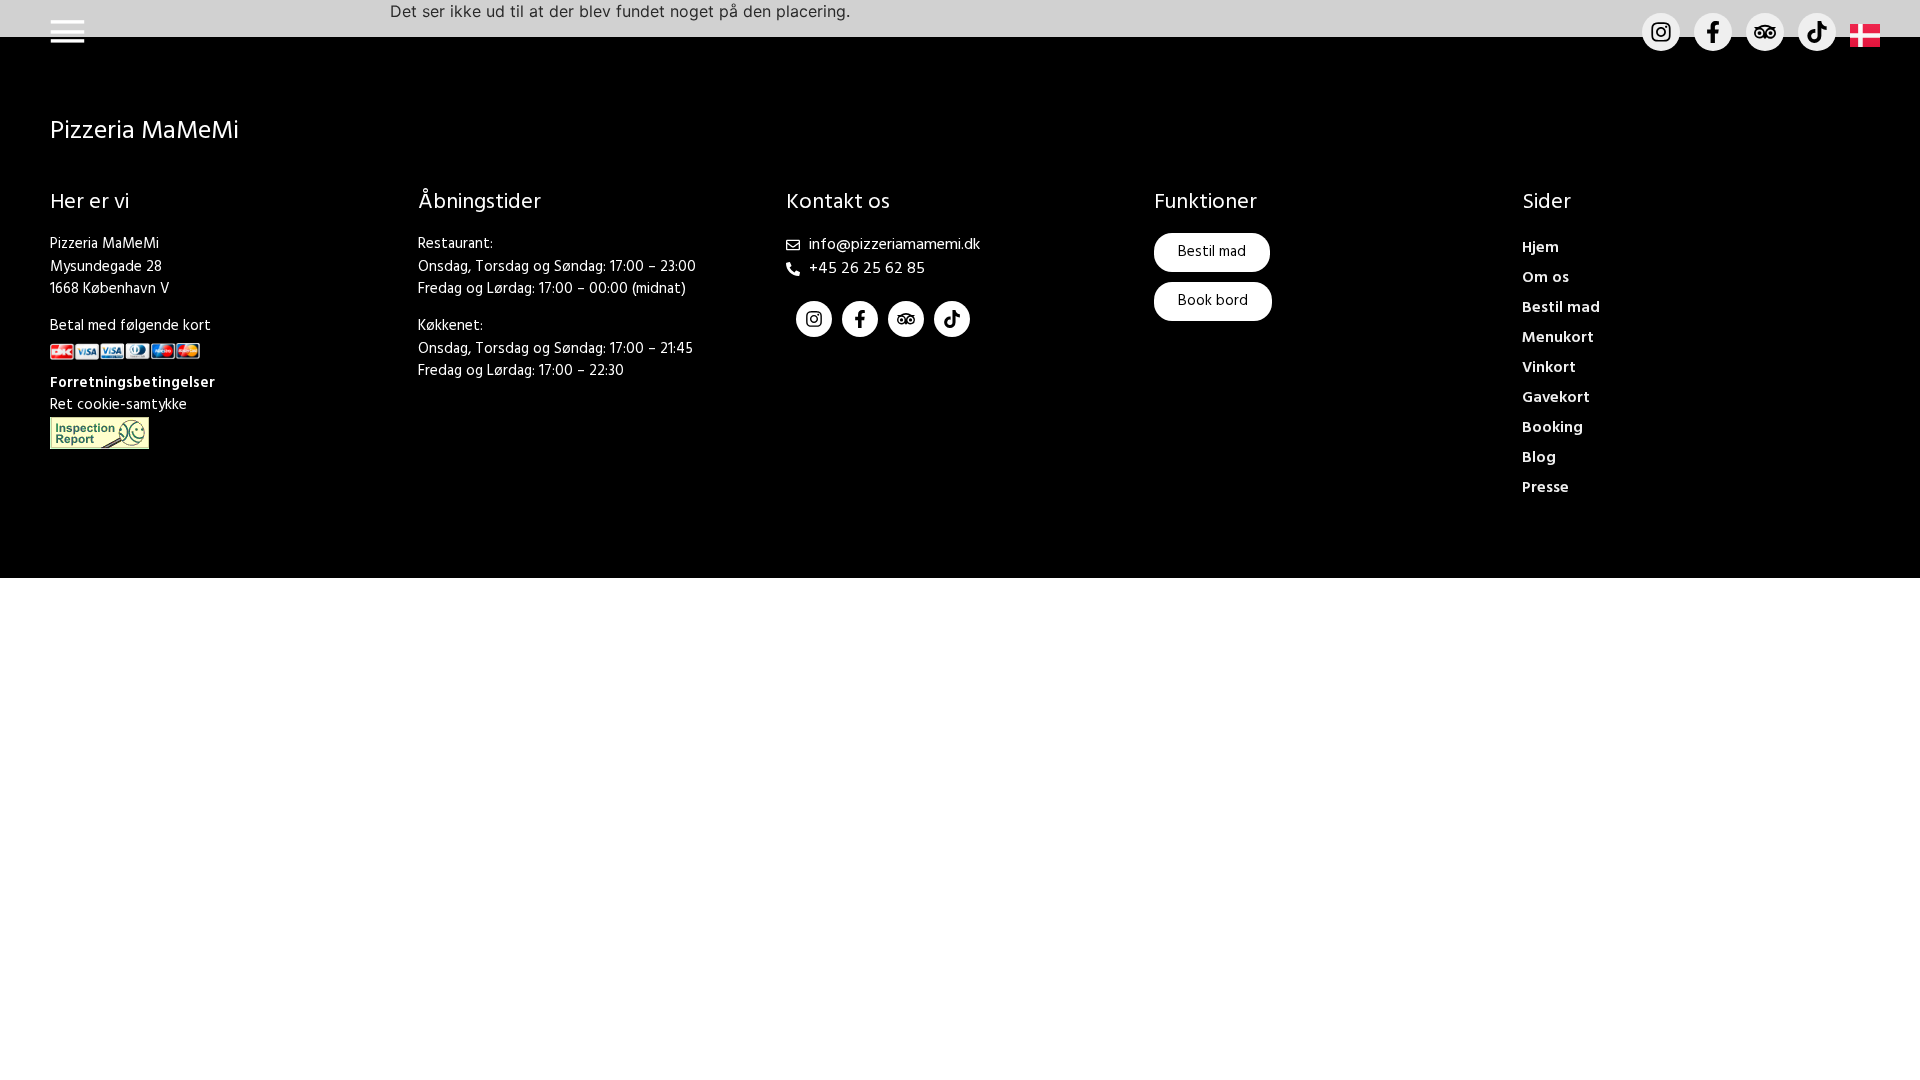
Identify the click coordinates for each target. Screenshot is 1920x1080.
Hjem (1540, 248)
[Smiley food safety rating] (99, 433)
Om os (1545, 278)
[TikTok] (1817, 32)
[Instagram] (1661, 32)
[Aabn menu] (67, 31)
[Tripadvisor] (1765, 32)
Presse (1545, 488)
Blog (1539, 458)
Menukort (1558, 338)
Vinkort (1549, 368)
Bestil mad (1561, 308)
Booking (1552, 428)
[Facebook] (1713, 32)
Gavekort (1556, 398)
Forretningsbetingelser (132, 383)
